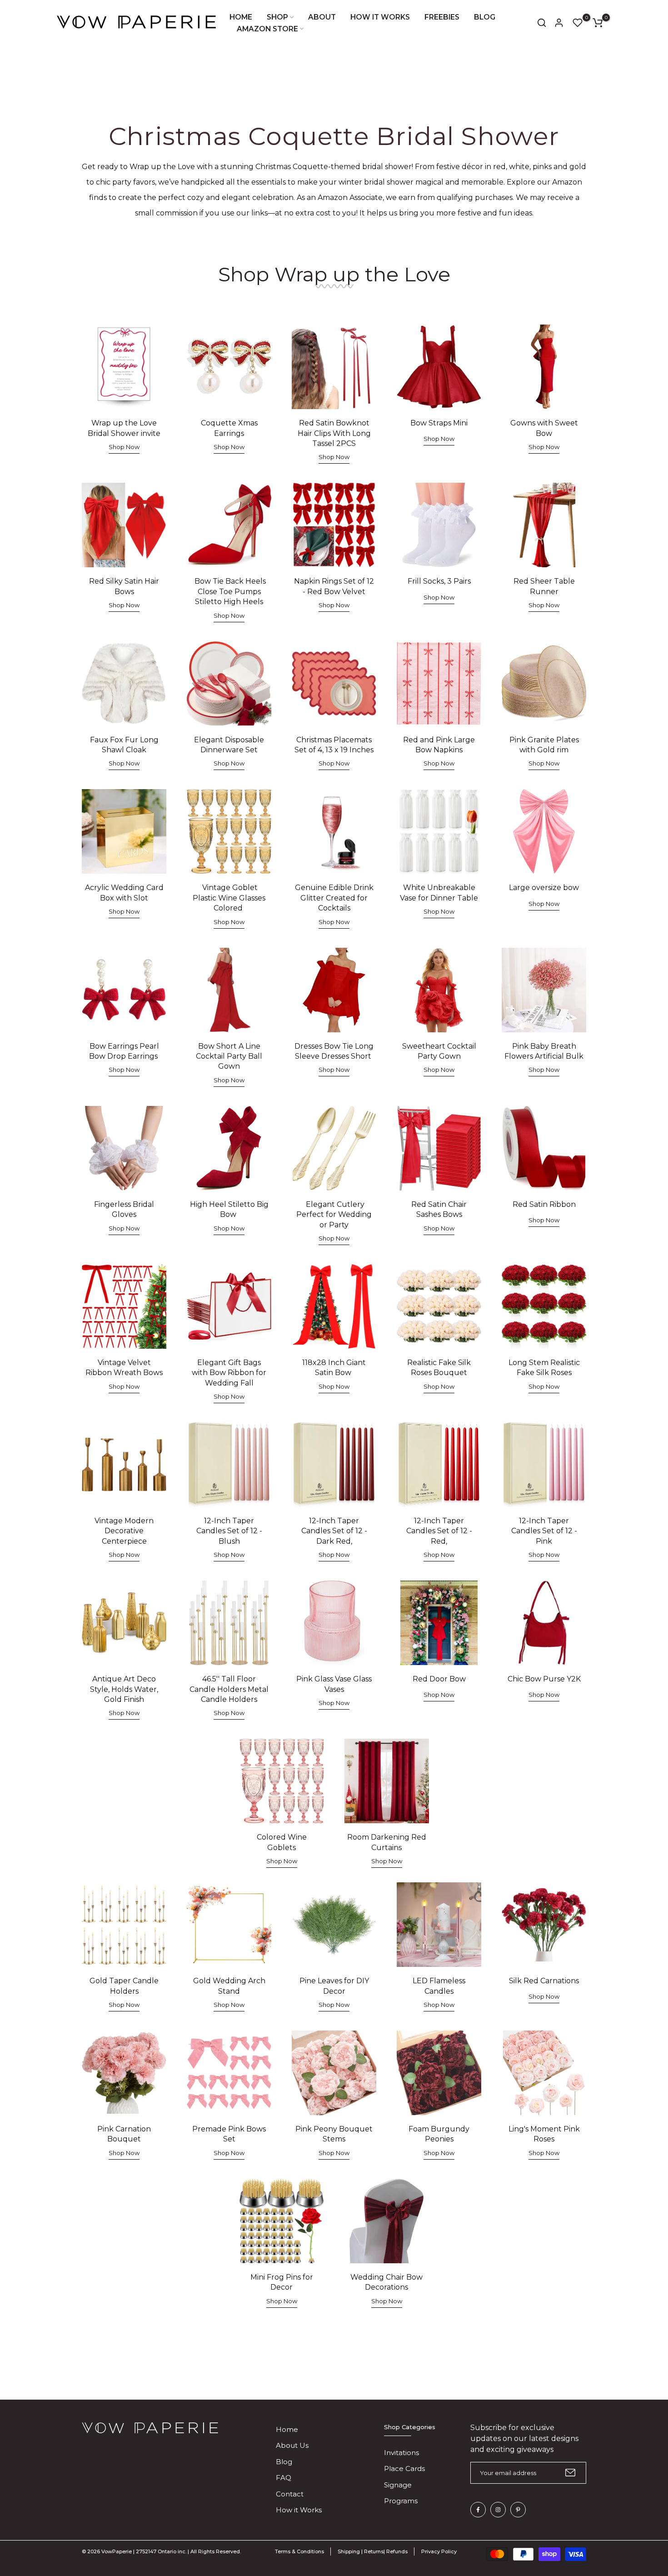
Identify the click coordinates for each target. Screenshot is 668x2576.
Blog (284, 2462)
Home (287, 2429)
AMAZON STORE (267, 29)
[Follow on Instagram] (498, 2510)
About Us (292, 2445)
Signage (398, 2485)
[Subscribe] (570, 2473)
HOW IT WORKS (380, 17)
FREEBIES (442, 17)
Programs (401, 2501)
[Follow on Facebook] (478, 2510)
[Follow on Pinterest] (518, 2510)
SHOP (277, 17)
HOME (241, 17)
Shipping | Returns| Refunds (373, 2551)
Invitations (401, 2453)
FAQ (284, 2478)
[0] (578, 23)
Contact (290, 2494)
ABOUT (322, 17)
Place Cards (404, 2468)
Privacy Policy (439, 2551)
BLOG (485, 17)
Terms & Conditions (299, 2551)
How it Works (299, 2510)
